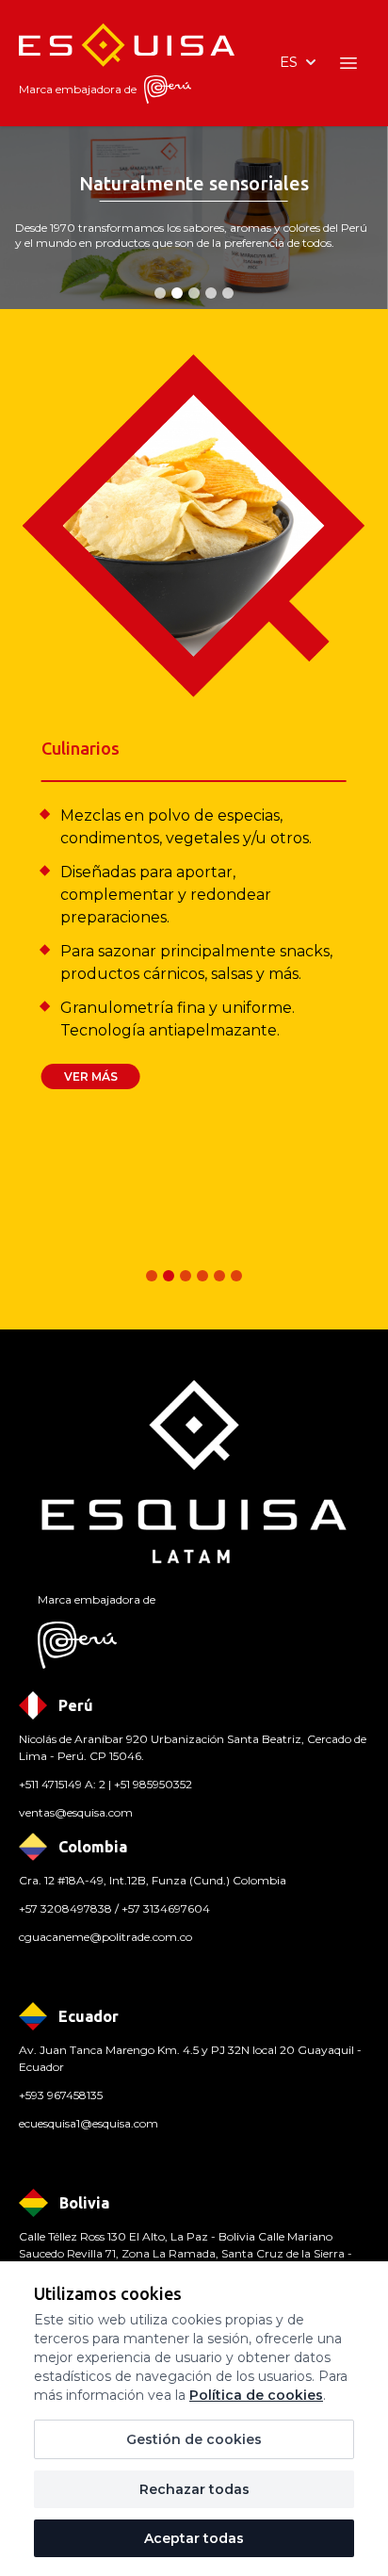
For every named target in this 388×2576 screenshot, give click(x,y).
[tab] (160, 293)
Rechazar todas (194, 2489)
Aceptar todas (194, 2538)
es (289, 62)
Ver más (91, 1076)
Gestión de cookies (194, 2439)
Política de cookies (256, 2395)
